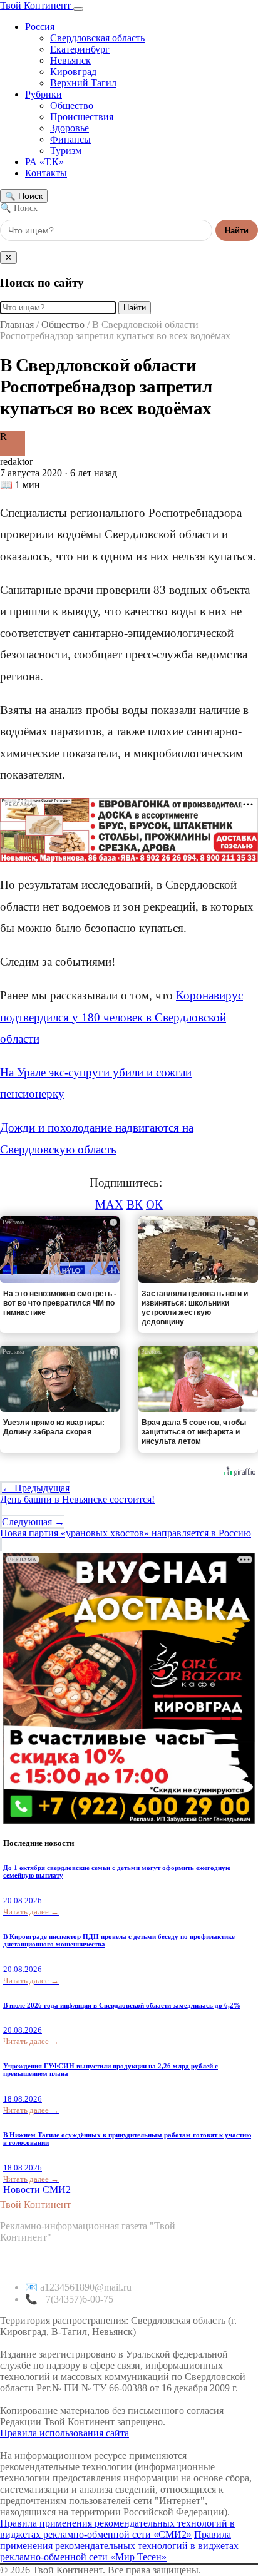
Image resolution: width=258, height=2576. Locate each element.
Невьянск (70, 60)
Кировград (73, 72)
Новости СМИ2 (37, 2190)
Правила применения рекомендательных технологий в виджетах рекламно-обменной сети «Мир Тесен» (119, 2546)
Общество (72, 105)
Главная (17, 325)
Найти (237, 231)
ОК (154, 1204)
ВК (135, 1204)
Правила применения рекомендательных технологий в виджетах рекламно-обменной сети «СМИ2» (117, 2529)
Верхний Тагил (83, 83)
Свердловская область (97, 38)
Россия (40, 27)
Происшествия (82, 117)
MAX (109, 1204)
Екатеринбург (80, 49)
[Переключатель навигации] (78, 9)
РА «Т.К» (44, 162)
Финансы (70, 139)
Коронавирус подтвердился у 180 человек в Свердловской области (121, 1017)
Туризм (66, 151)
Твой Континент (37, 5)
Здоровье (70, 128)
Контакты (46, 173)
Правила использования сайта (64, 2433)
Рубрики (44, 94)
